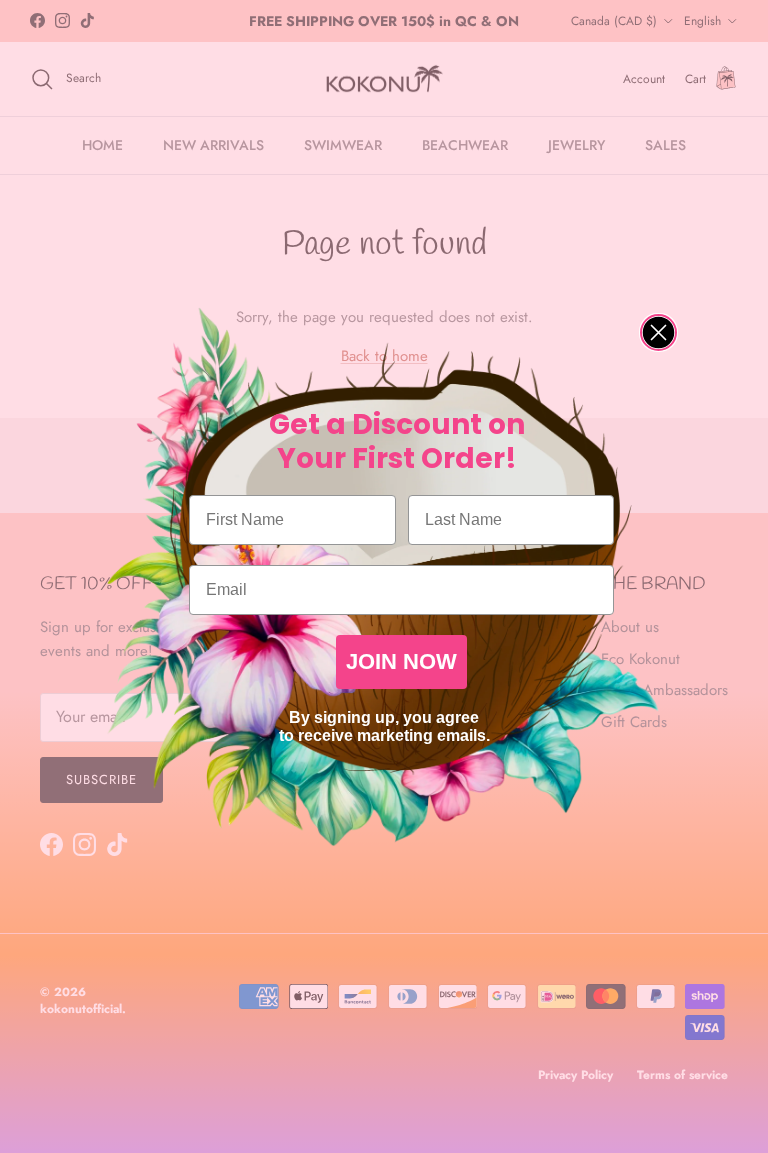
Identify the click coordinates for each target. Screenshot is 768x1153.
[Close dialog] (658, 332)
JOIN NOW (401, 661)
